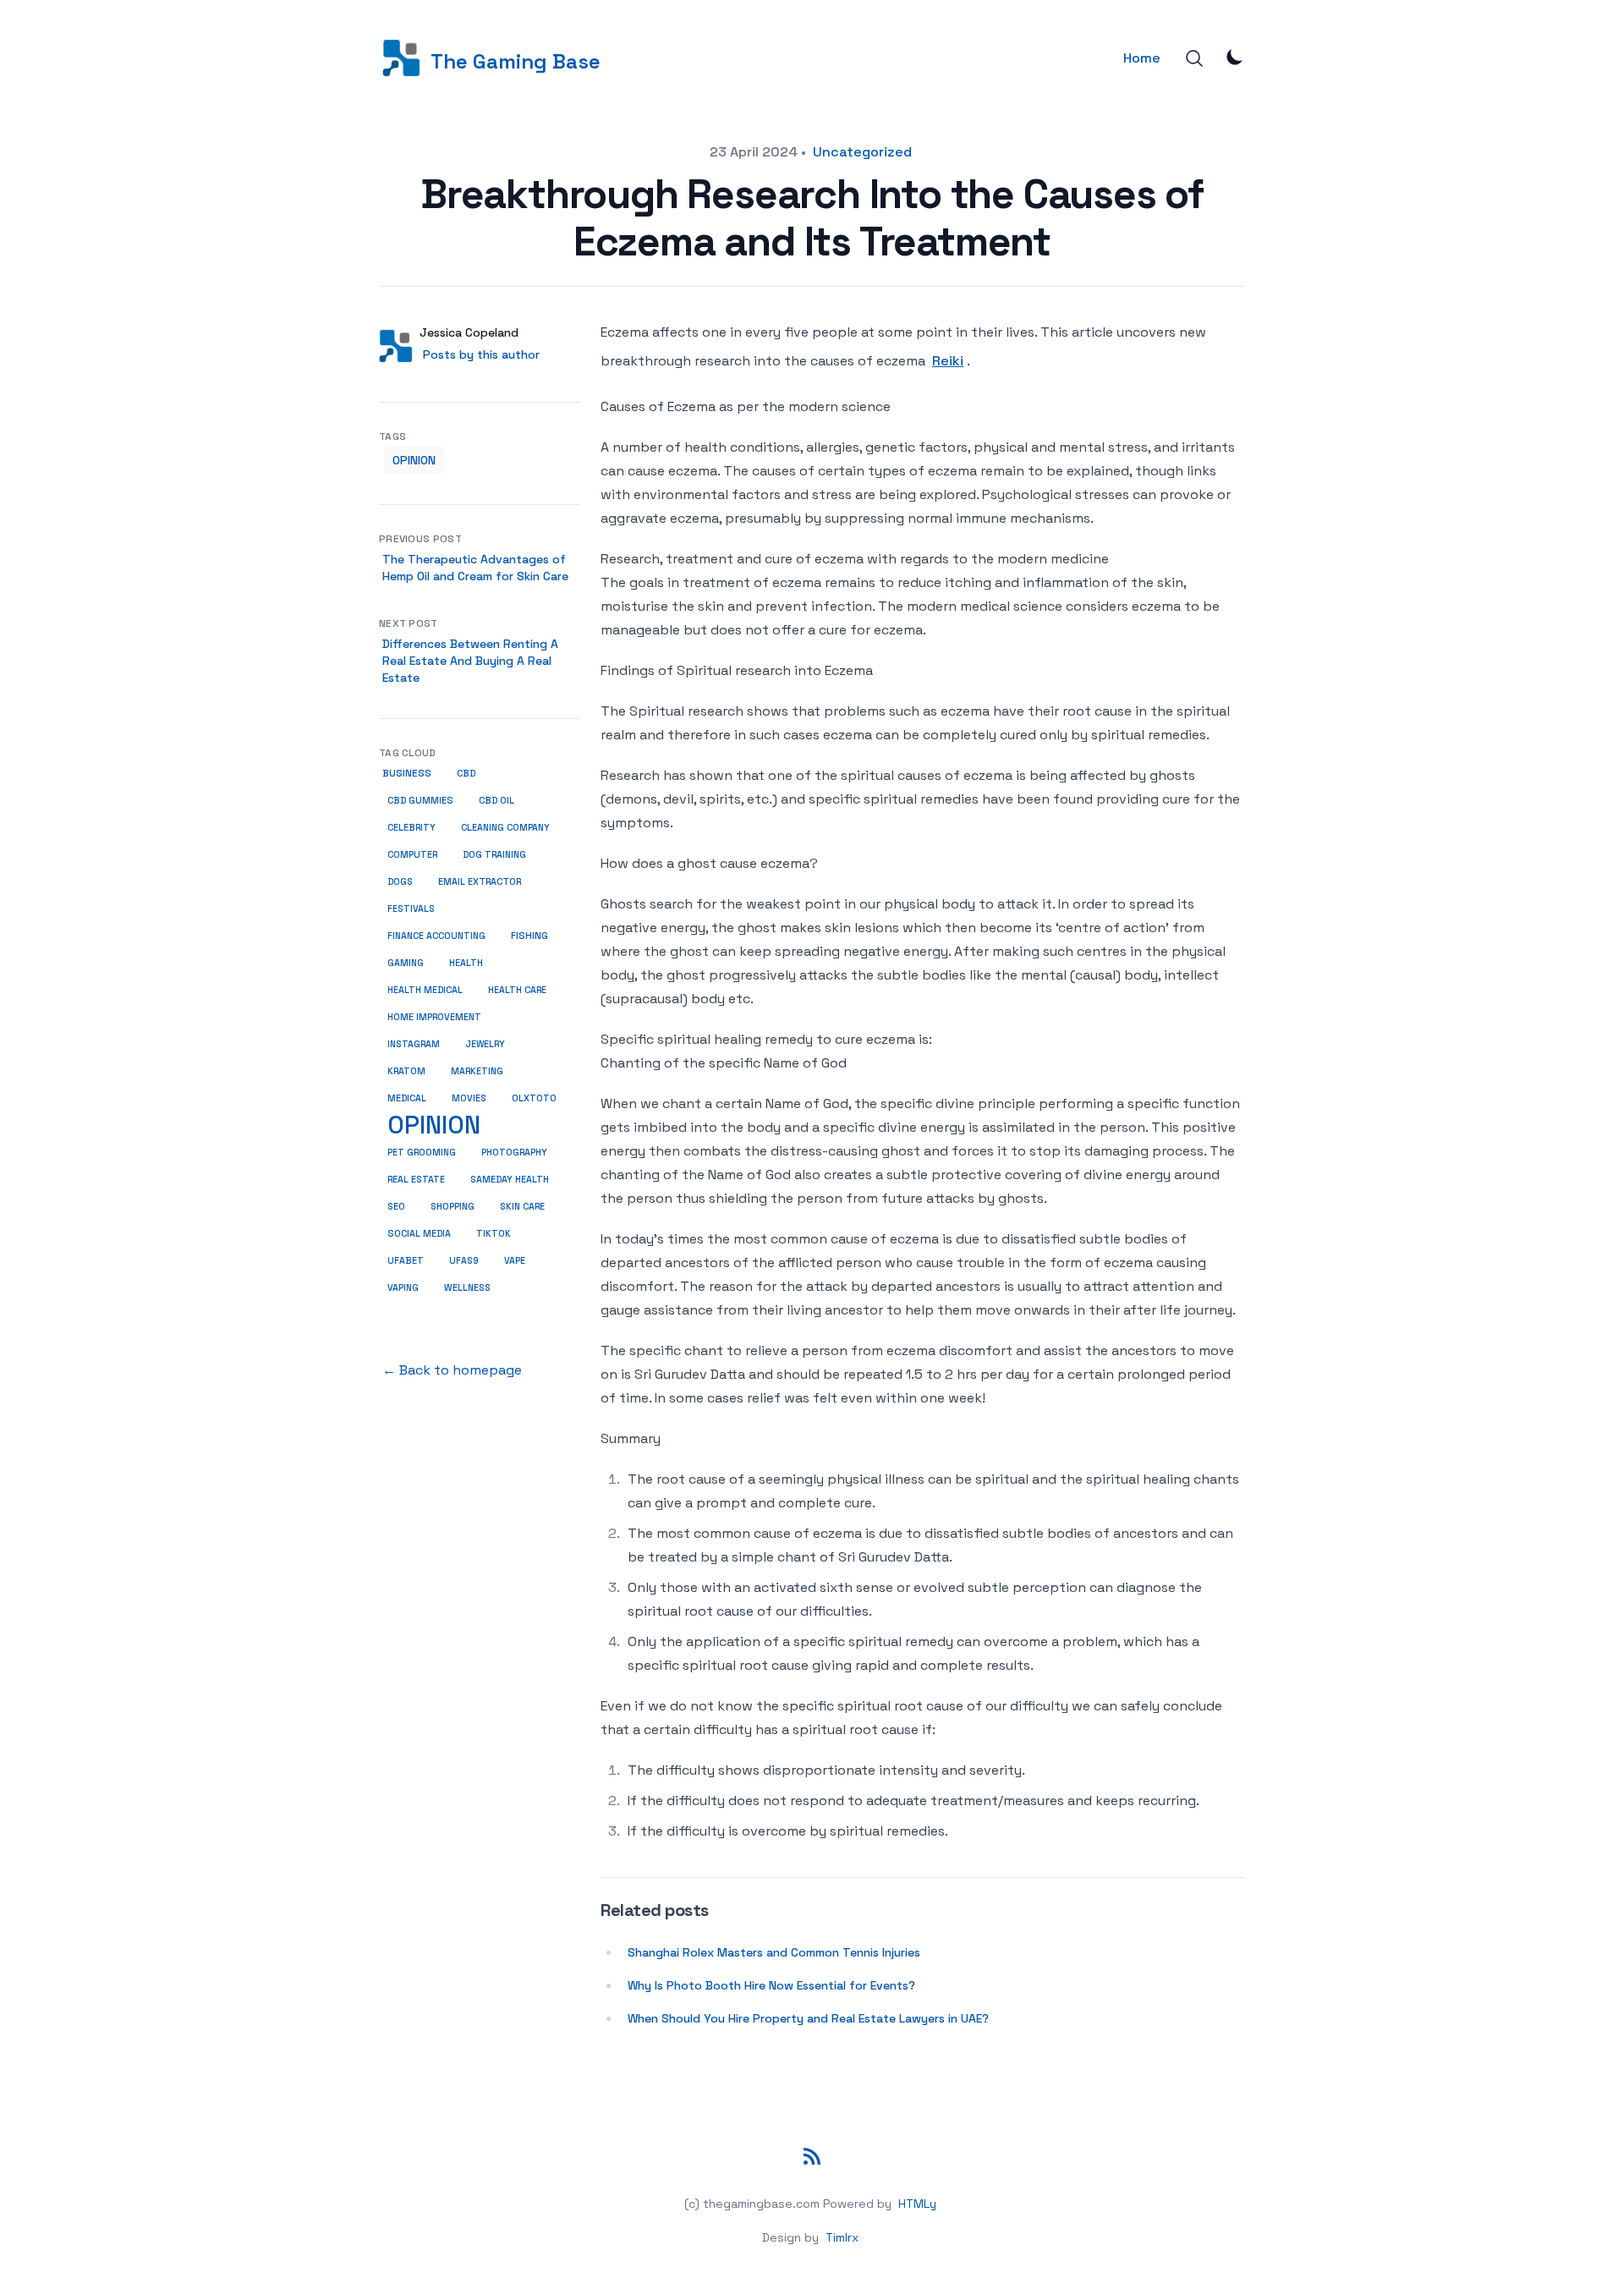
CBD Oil (497, 800)
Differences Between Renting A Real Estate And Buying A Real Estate (470, 661)
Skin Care (522, 1206)
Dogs (400, 881)
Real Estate (416, 1179)
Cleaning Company (505, 827)
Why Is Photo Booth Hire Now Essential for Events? (771, 1985)
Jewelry (485, 1044)
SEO (396, 1206)
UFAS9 (464, 1260)
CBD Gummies (420, 800)
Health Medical (425, 990)
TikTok (494, 1233)
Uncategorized (862, 152)
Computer (412, 854)
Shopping (453, 1206)
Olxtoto (534, 1098)
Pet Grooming (422, 1152)
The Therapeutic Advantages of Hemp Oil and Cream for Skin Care (475, 568)
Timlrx (842, 2237)
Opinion (414, 460)
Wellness (467, 1287)
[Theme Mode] (1235, 57)
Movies (469, 1098)
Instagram (414, 1044)
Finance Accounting (436, 936)
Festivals (411, 908)
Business (407, 773)
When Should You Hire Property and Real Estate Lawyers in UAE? (808, 2018)
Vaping (403, 1287)
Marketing (477, 1071)
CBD (466, 773)
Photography (514, 1152)
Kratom (406, 1071)
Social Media (419, 1233)
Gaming (406, 963)
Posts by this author (481, 354)
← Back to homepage (452, 1370)
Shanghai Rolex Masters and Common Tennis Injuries (774, 1952)
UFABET (406, 1260)
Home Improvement (434, 1017)
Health (466, 963)
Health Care (517, 990)
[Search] (1194, 58)
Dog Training (494, 854)
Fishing (529, 936)
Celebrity (411, 827)
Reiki (948, 361)
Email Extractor (480, 881)
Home (1142, 58)
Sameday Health (510, 1179)
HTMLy (917, 2204)
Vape (515, 1260)
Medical (407, 1098)
